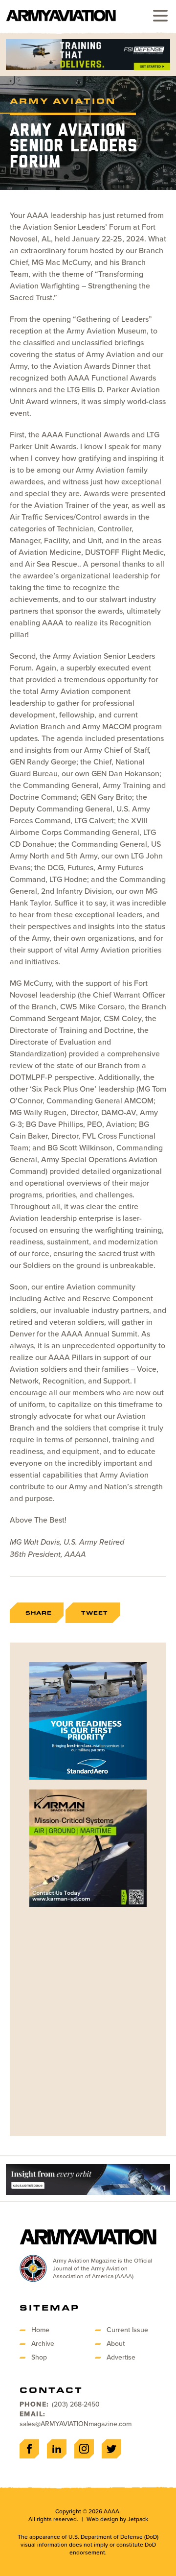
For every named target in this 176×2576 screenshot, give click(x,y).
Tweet (95, 1613)
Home (40, 2330)
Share (39, 1613)
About (116, 2344)
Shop (39, 2357)
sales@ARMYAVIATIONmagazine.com (76, 2424)
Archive (43, 2344)
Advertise (121, 2357)
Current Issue (127, 2330)
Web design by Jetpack (117, 2519)
